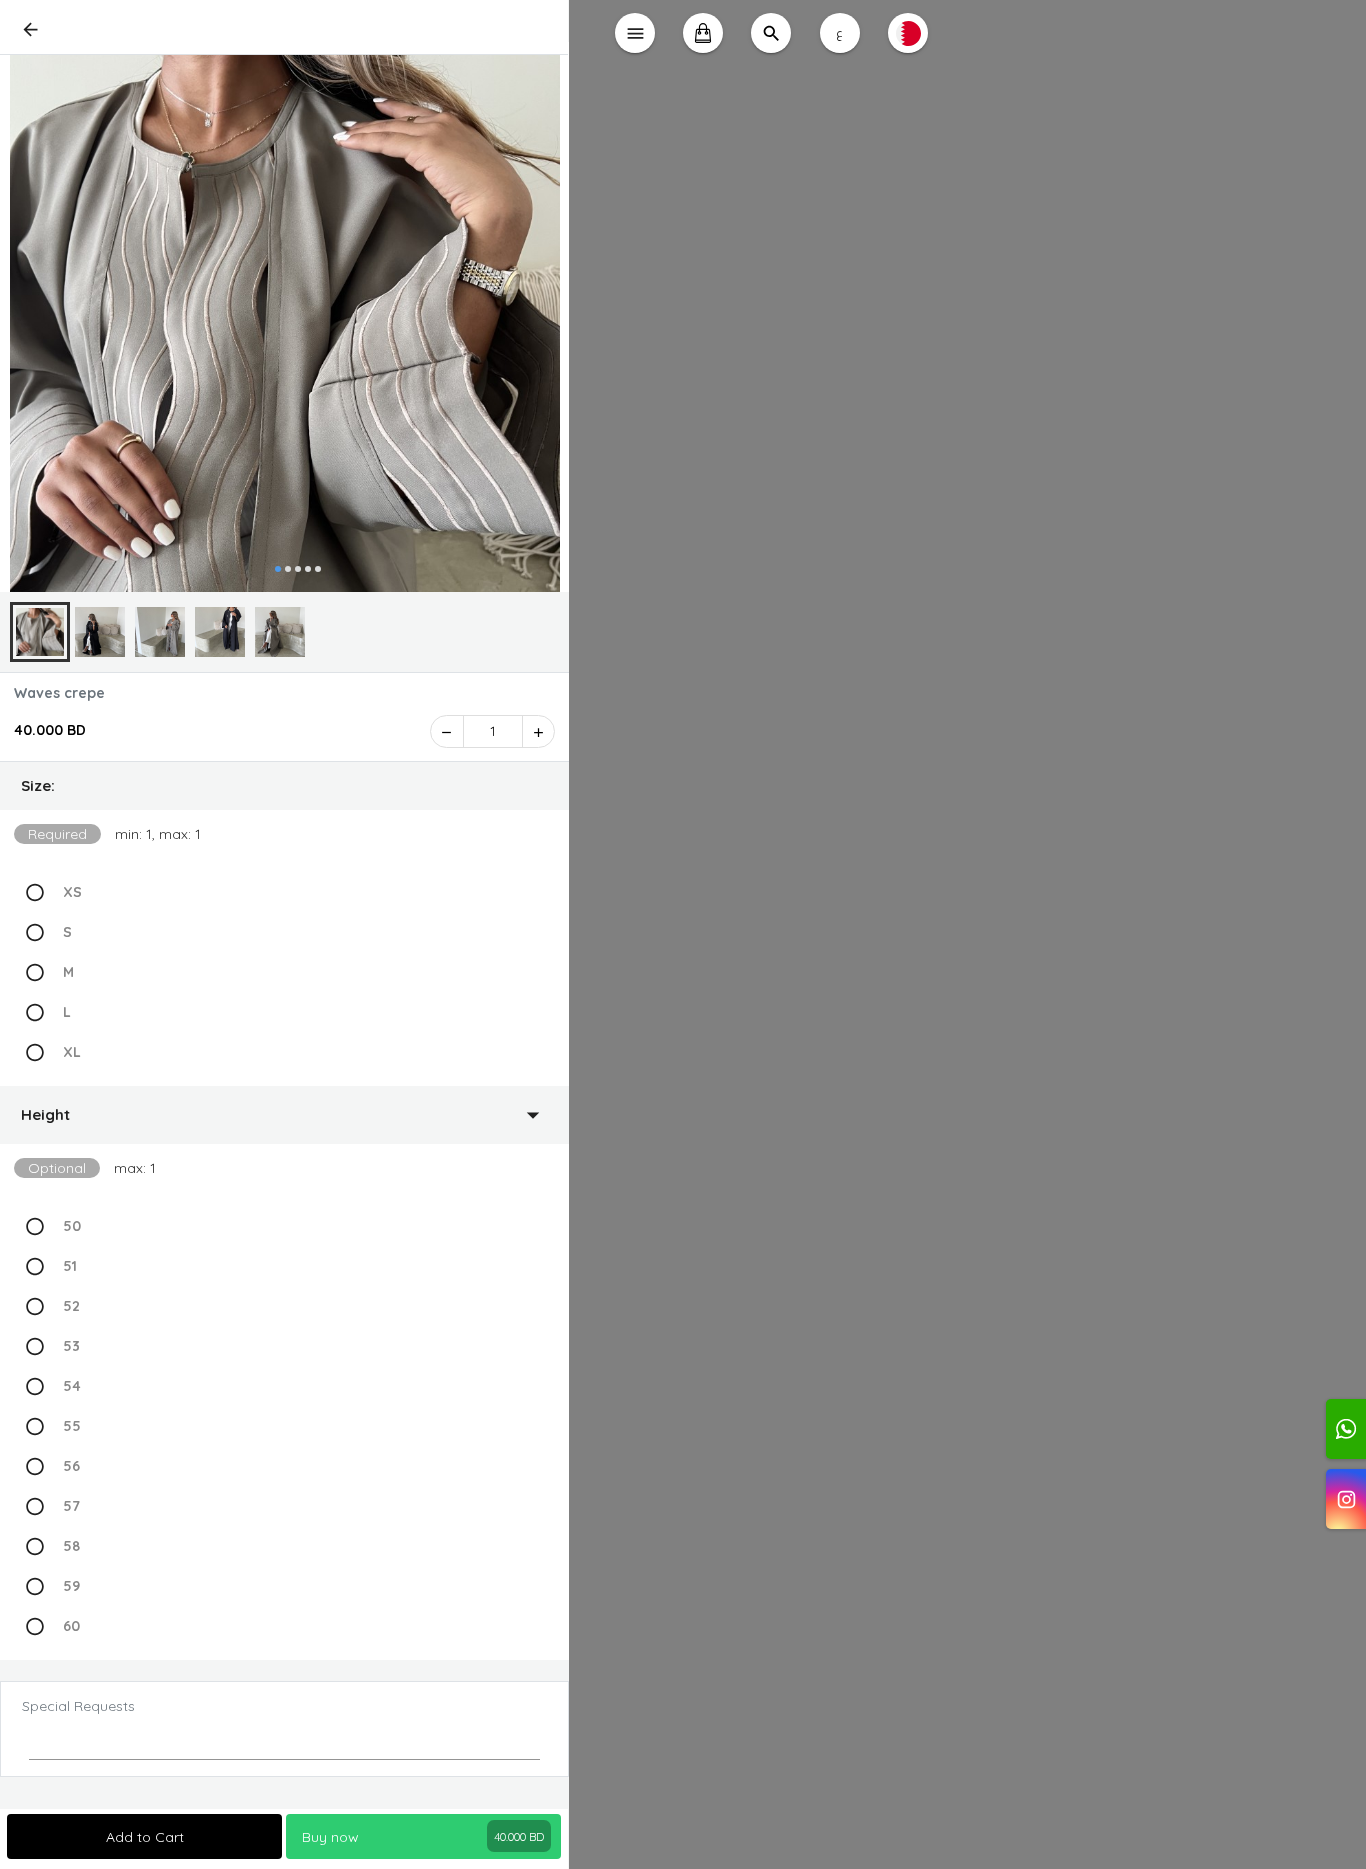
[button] (284, 786)
